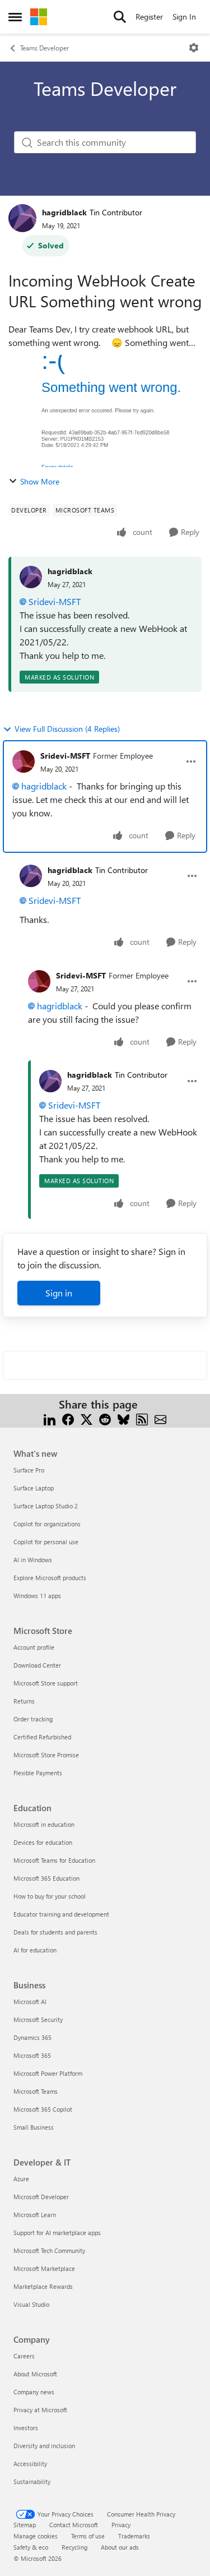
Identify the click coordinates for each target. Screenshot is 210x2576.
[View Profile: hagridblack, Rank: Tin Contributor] (22, 218)
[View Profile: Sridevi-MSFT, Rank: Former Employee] (24, 761)
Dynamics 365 (32, 2037)
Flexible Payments (38, 1773)
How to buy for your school (50, 1896)
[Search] (120, 17)
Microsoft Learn (35, 2215)
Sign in (59, 1293)
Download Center (37, 1665)
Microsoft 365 (32, 2055)
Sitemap (25, 2525)
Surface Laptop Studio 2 (46, 1506)
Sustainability (32, 2482)
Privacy (121, 2525)
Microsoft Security (38, 2019)
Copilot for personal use (46, 1542)
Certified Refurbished (42, 1737)
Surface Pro (29, 1470)
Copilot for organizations (47, 1524)
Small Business (34, 2127)
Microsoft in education (44, 1824)
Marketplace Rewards (43, 2286)
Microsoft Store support (46, 1683)
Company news (34, 2392)
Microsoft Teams (36, 2091)
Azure (21, 2179)
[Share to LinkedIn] (50, 1418)
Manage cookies (36, 2536)
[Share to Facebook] (68, 1418)
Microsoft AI (30, 2002)
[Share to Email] (160, 1418)
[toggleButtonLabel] (194, 48)
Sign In (184, 17)
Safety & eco (31, 2547)
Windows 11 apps (37, 1596)
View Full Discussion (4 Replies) (67, 729)
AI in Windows (33, 1560)
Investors (26, 2428)
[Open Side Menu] (15, 17)
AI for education (35, 1950)
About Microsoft (35, 2374)
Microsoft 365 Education (46, 1878)
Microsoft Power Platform (48, 2073)
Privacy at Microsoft (40, 2410)
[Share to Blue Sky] (123, 1418)
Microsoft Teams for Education (54, 1860)
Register (149, 17)
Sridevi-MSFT (55, 601)
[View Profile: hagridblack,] (31, 577)
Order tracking (33, 1719)
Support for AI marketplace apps (57, 2233)
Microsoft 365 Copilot (43, 2109)
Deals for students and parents (55, 1932)
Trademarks (134, 2536)
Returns (24, 1701)
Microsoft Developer (41, 2197)
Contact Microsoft (74, 2525)
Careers (24, 2356)
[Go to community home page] (39, 17)
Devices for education (43, 1842)
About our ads (120, 2547)
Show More (40, 481)
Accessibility (30, 2464)
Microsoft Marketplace (44, 2268)
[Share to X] (87, 1418)
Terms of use (88, 2536)
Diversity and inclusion (44, 2446)
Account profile (34, 1647)
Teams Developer (45, 48)
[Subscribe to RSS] (142, 1418)
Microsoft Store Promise (46, 1755)
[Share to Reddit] (105, 1418)
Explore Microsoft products (50, 1578)
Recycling (74, 2547)
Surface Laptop (34, 1488)
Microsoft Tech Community (49, 2250)
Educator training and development (61, 1914)
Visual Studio (31, 2304)
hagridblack (64, 212)
